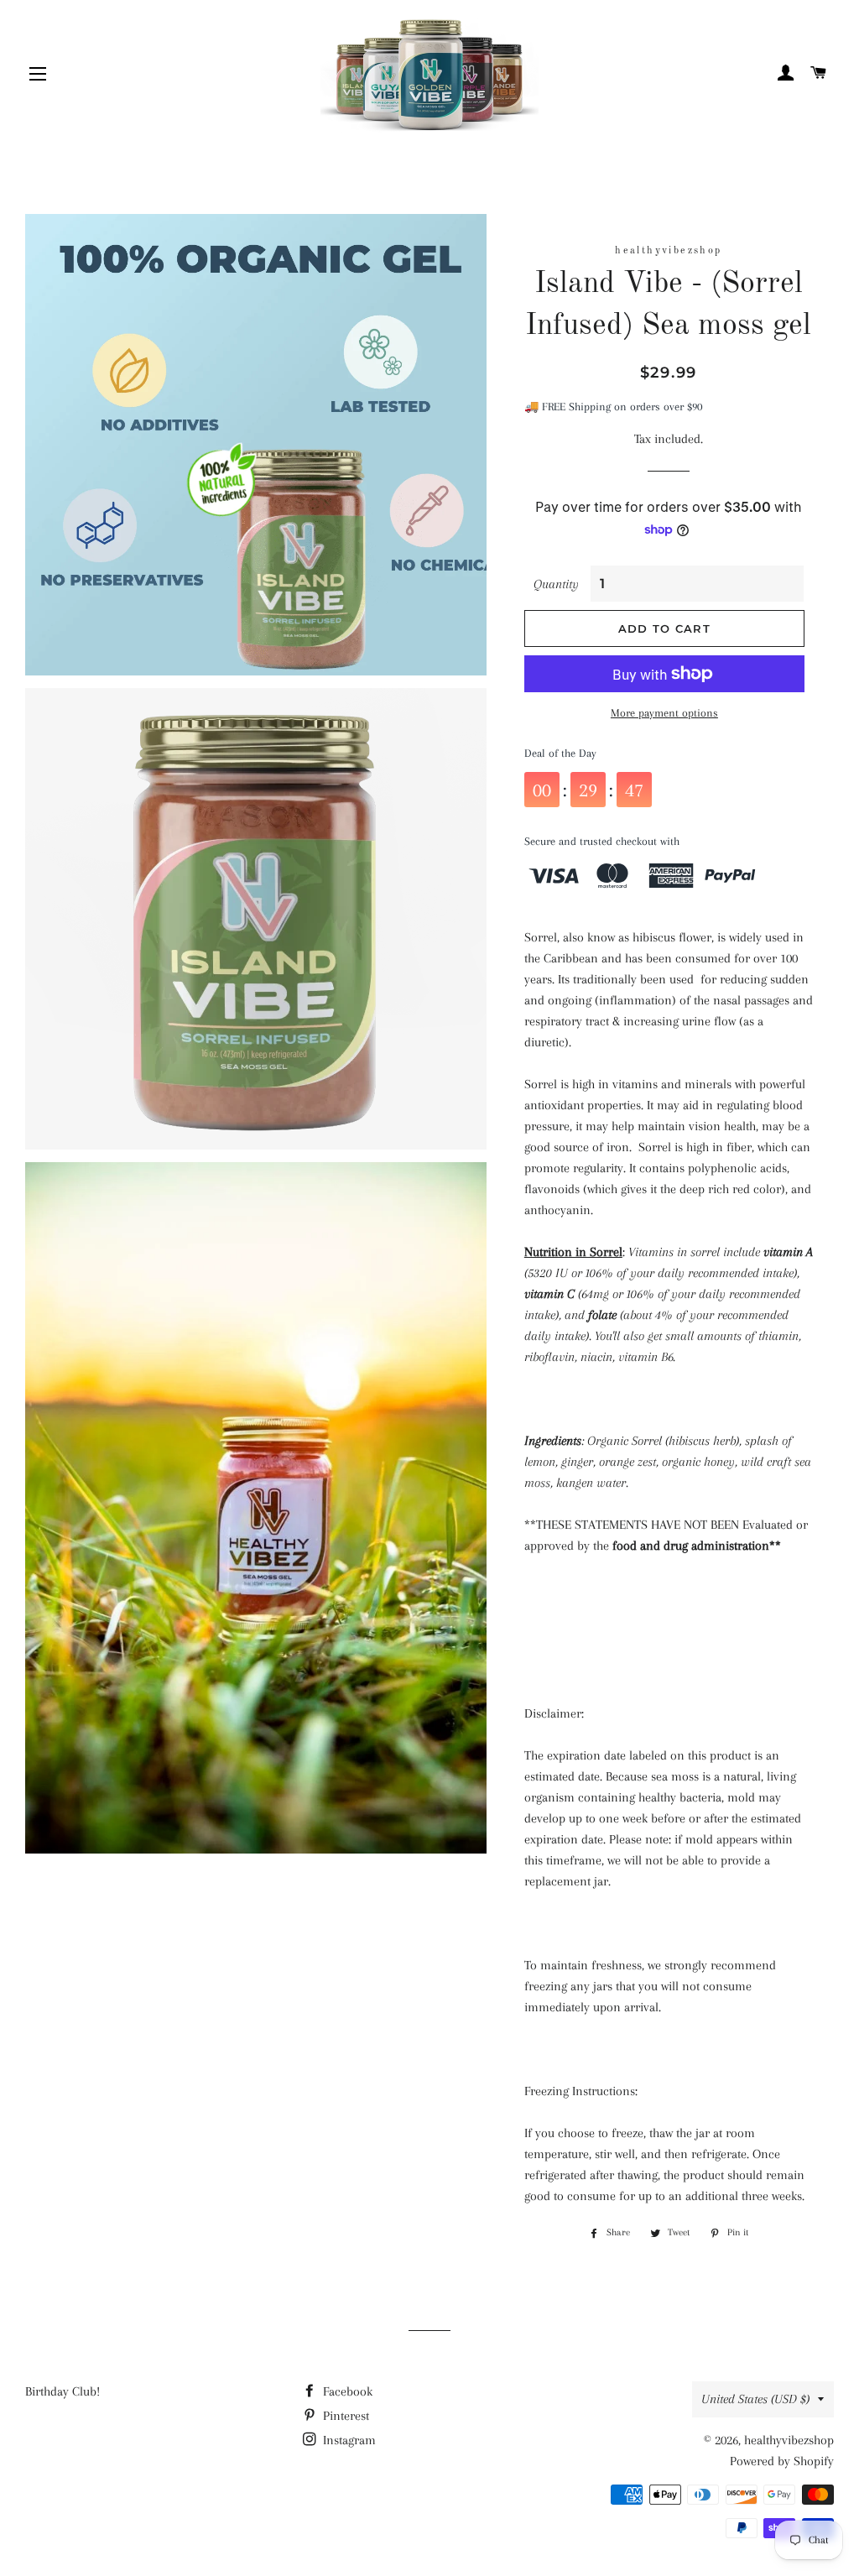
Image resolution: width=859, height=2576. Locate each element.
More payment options (664, 713)
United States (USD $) (755, 2399)
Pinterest (344, 2416)
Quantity (556, 584)
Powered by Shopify (782, 2461)
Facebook (346, 2391)
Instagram (348, 2440)
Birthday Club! (62, 2391)
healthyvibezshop (789, 2440)
